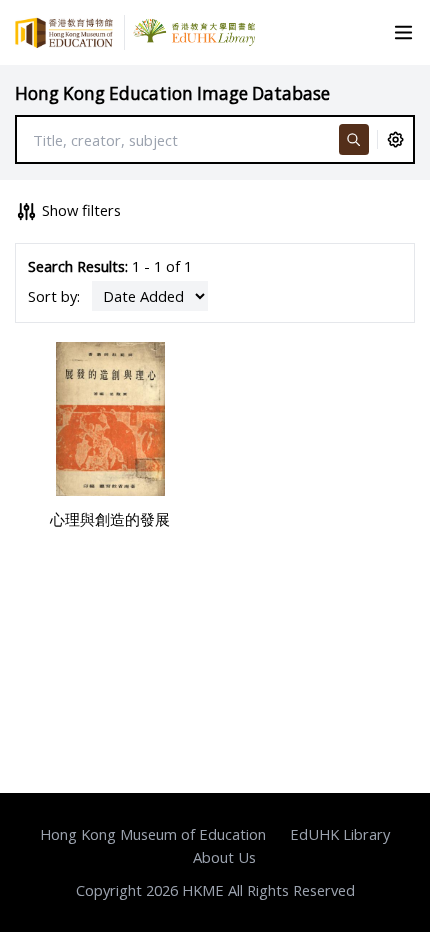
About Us (224, 857)
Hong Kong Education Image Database (172, 93)
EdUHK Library (340, 834)
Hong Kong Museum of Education (153, 834)
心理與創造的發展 (110, 519)
